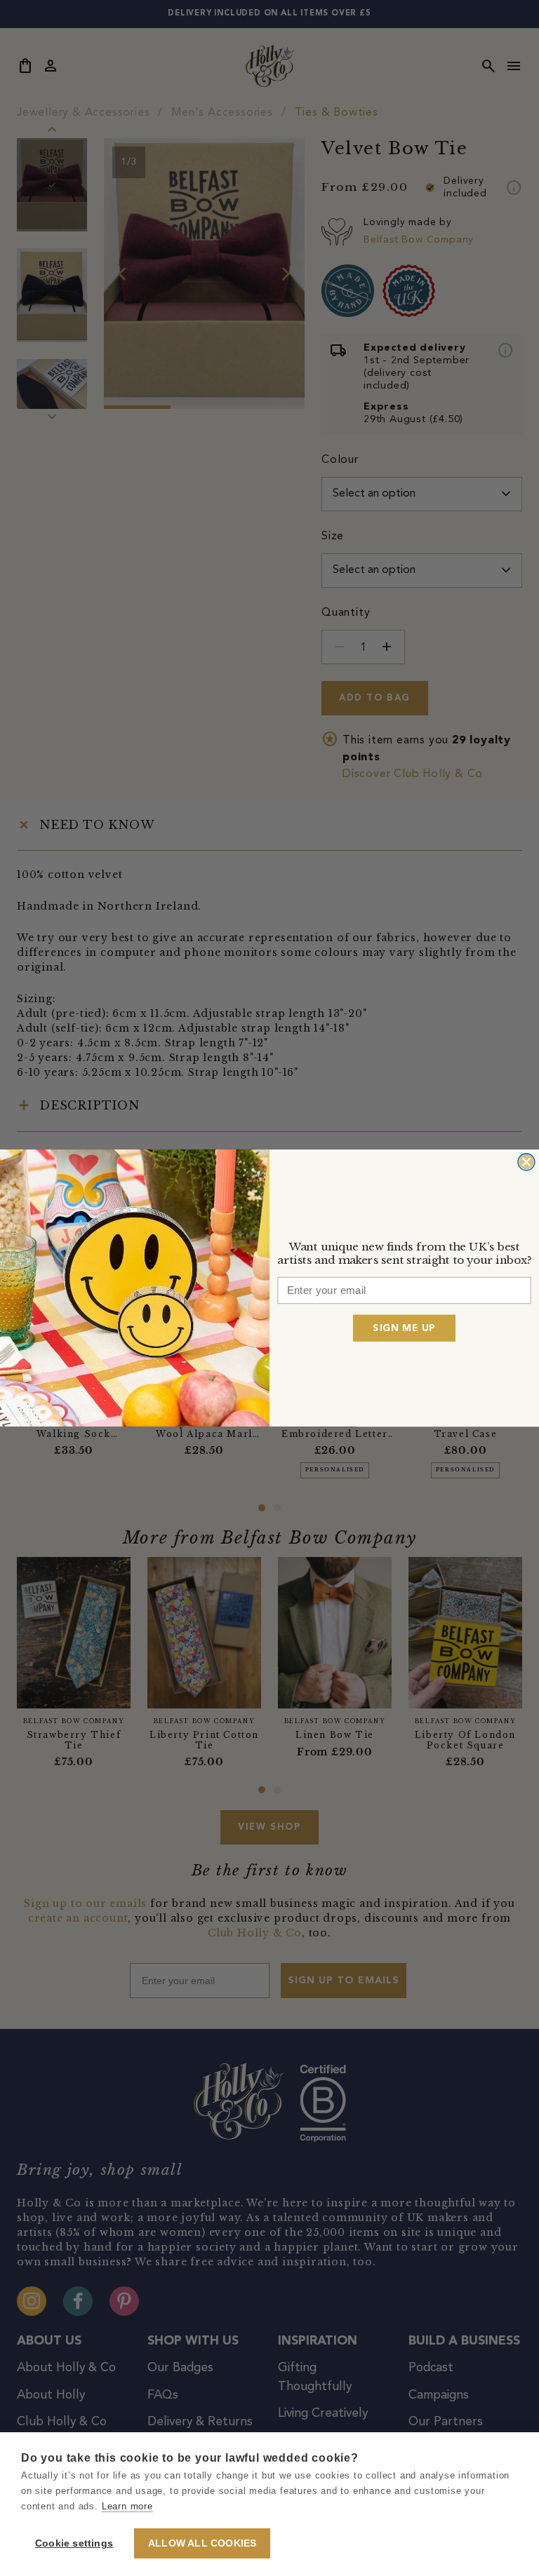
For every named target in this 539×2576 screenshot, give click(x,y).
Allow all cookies (202, 2543)
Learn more (127, 2506)
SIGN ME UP (404, 1328)
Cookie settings (74, 2543)
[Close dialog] (526, 1162)
